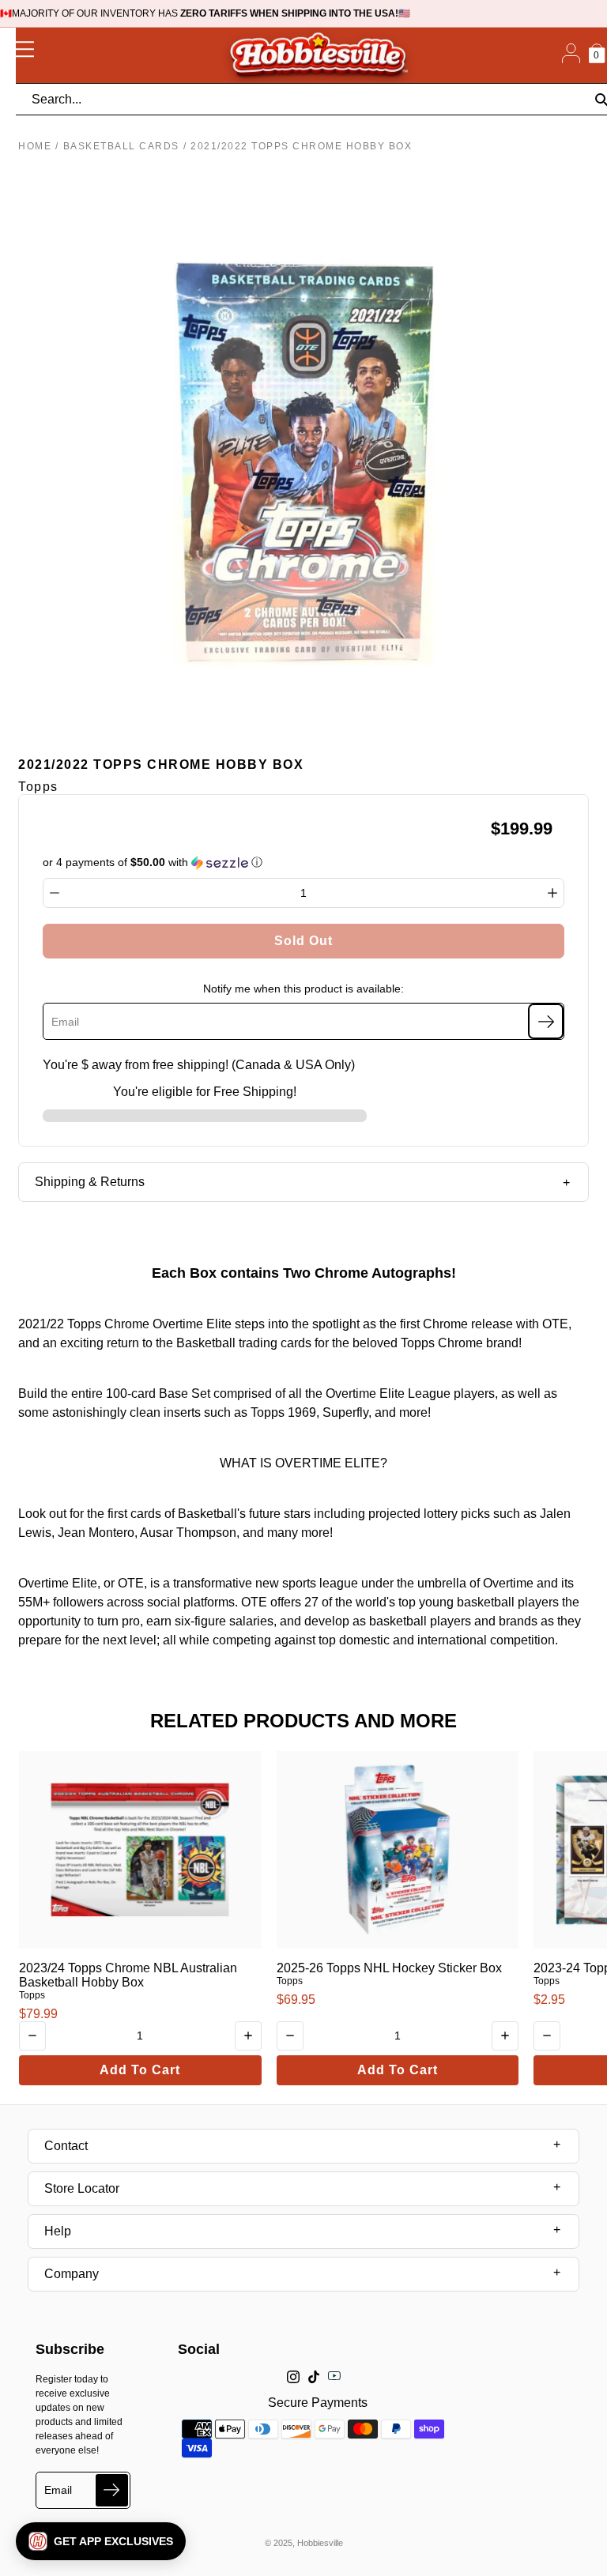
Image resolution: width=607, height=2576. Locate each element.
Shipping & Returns (90, 1182)
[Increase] (552, 893)
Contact (66, 2146)
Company (72, 2274)
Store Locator (82, 2188)
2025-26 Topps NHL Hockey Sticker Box (389, 1968)
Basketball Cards (121, 146)
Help (58, 2231)
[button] (101, 2541)
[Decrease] (55, 893)
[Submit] (112, 2490)
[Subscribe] (546, 1021)
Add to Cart (140, 2070)
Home (35, 146)
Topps (32, 1995)
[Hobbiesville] (318, 55)
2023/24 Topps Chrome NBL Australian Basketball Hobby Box (128, 1975)
